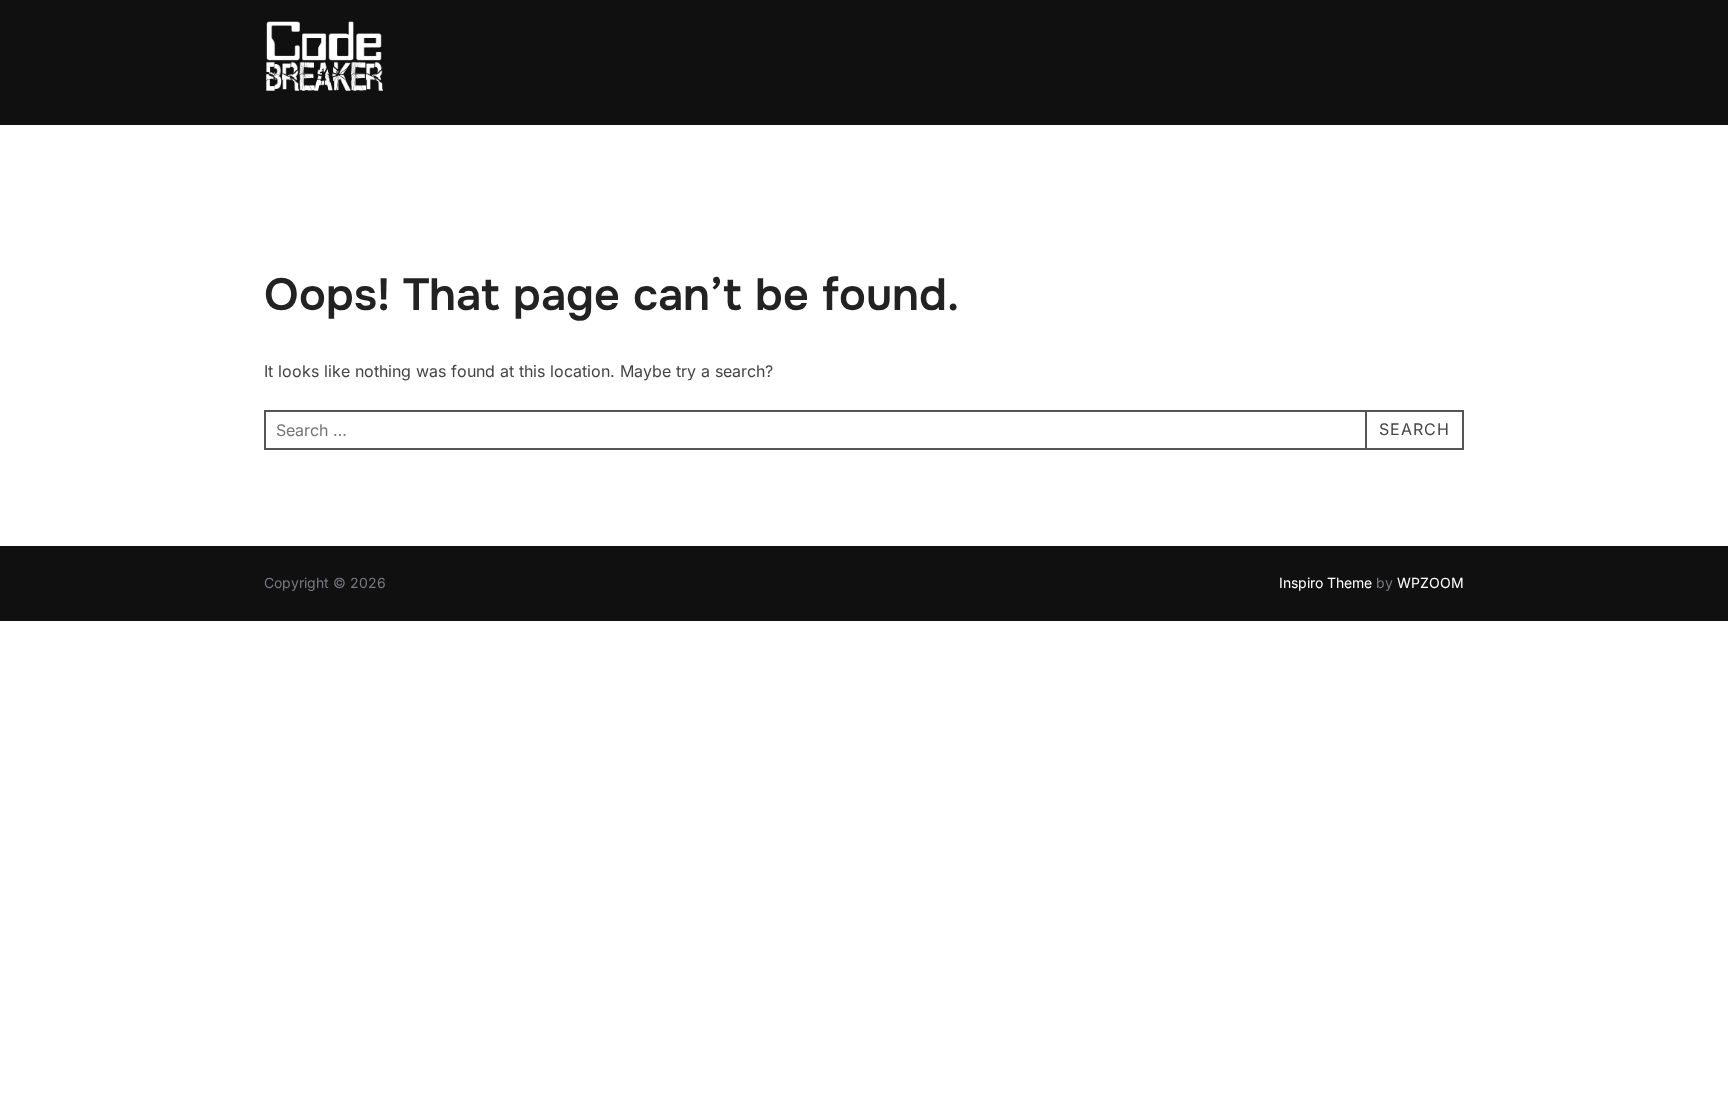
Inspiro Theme (1325, 582)
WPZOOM (1430, 582)
